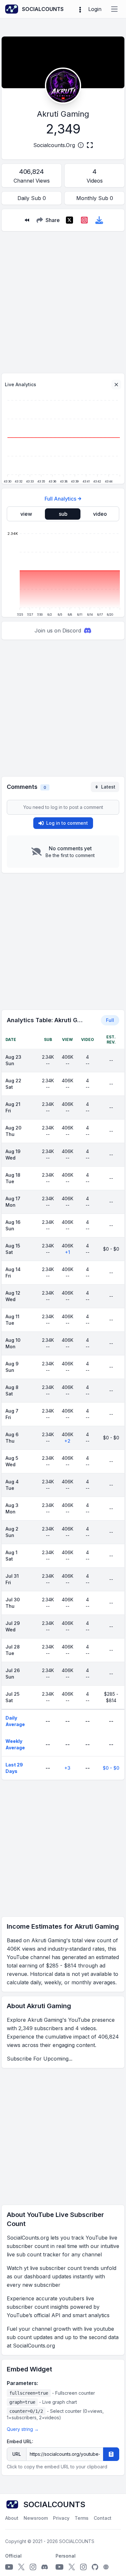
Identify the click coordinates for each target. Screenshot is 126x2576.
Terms (82, 2518)
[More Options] (80, 9)
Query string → (23, 2429)
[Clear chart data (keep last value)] (116, 385)
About (12, 2518)
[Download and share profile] (99, 220)
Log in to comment (67, 823)
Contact (103, 2518)
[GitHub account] (95, 2567)
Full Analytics (60, 499)
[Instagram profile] (33, 2567)
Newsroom (36, 2518)
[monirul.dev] (106, 2567)
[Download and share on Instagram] (84, 220)
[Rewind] (27, 220)
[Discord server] (45, 2567)
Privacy (61, 2518)
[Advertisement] (63, 300)
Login (95, 9)
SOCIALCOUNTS (77, 2541)
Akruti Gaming (63, 114)
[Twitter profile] (21, 2567)
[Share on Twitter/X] (69, 220)
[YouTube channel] (9, 2567)
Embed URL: (20, 2441)
